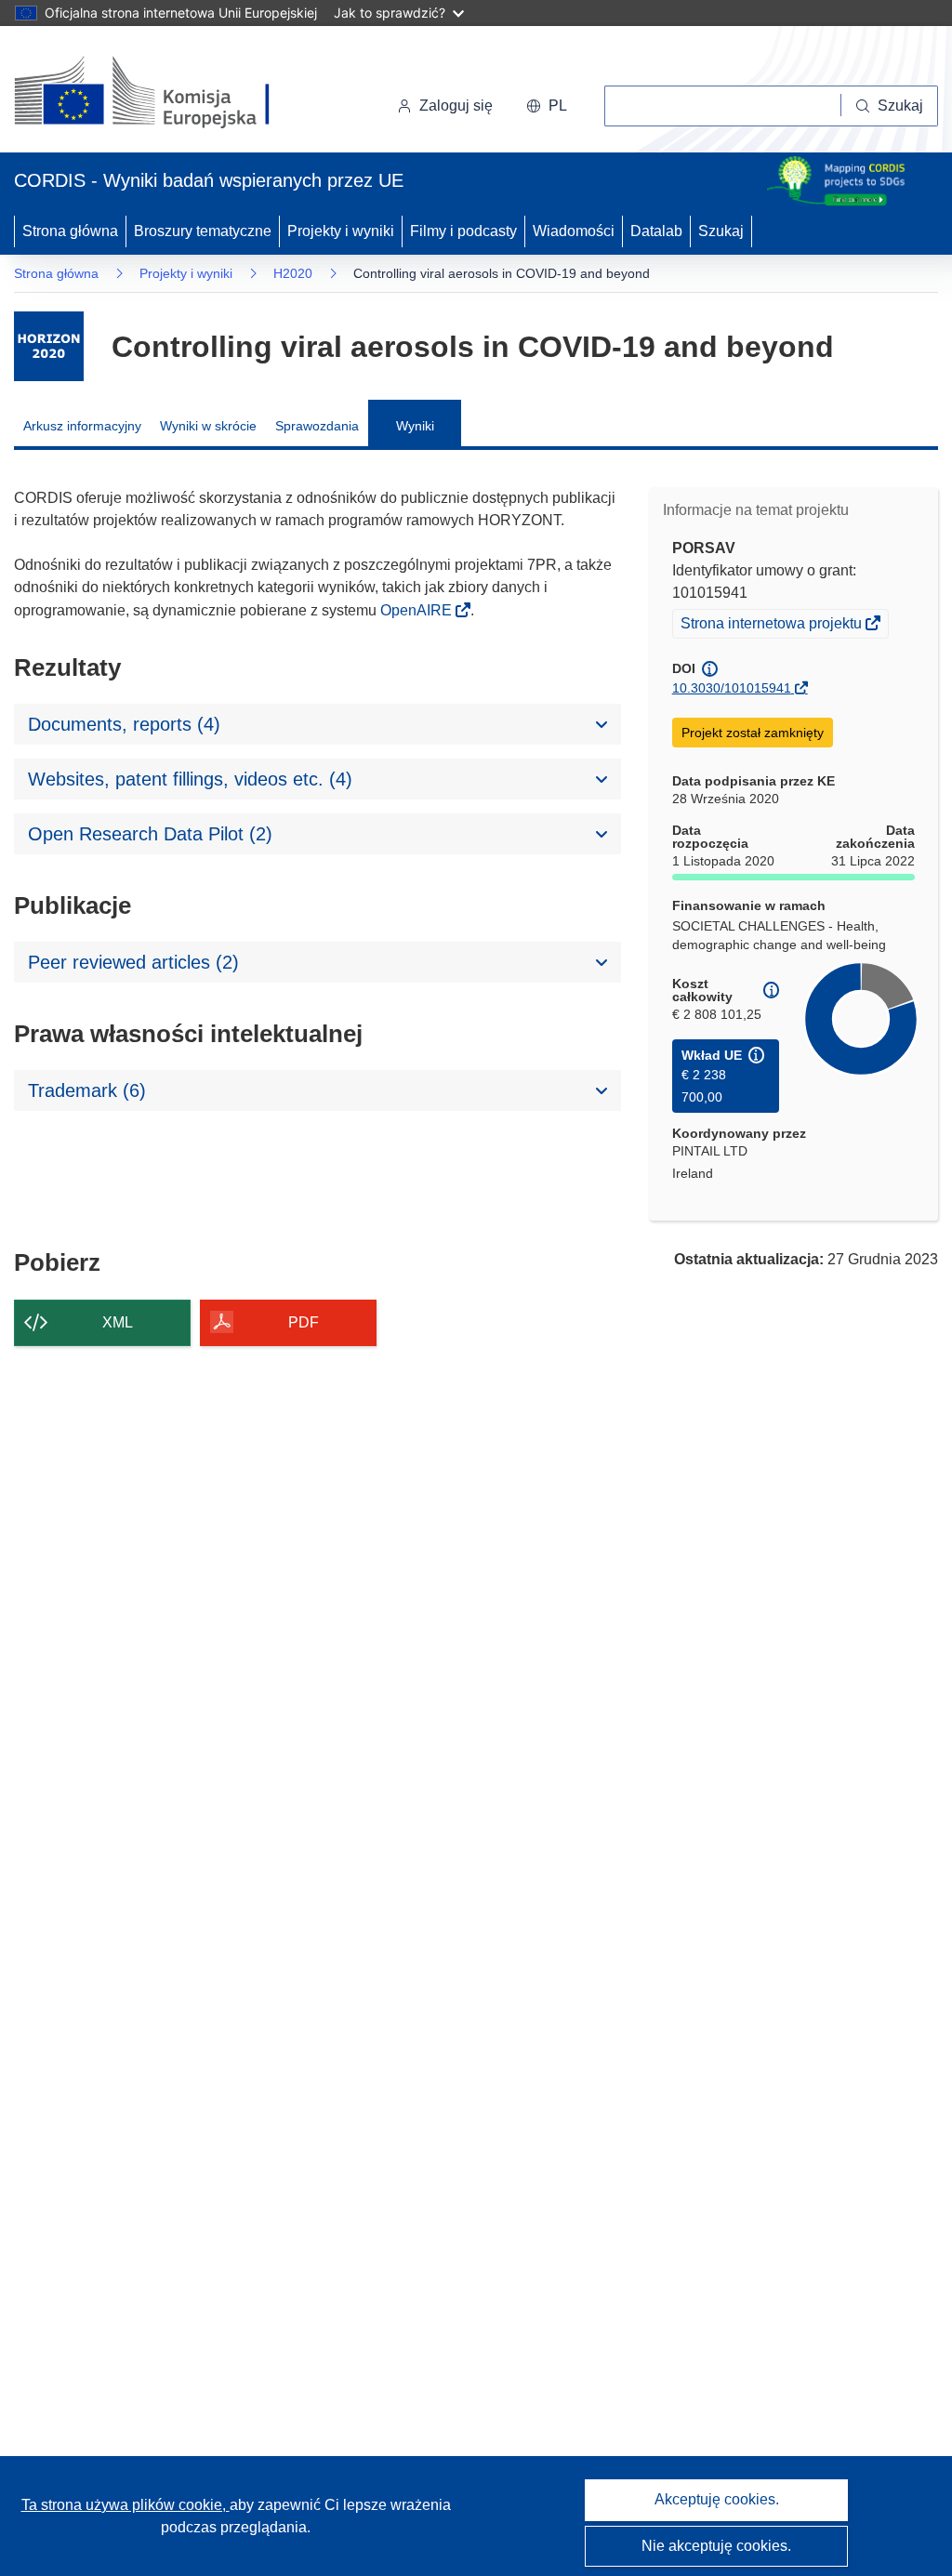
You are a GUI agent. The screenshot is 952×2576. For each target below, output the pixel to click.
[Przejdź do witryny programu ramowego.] (49, 346)
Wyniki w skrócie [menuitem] (208, 426)
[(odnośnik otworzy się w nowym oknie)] (164, 93)
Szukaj (721, 231)
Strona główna (70, 231)
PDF (304, 1322)
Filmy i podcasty (463, 231)
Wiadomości (574, 231)
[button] (547, 106)
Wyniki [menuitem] (415, 426)
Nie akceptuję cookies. (716, 2546)
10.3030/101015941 (732, 688)
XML (118, 1322)
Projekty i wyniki (341, 231)
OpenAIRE (418, 610)
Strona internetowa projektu (773, 626)
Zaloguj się (456, 106)
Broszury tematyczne (203, 231)
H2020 (293, 273)
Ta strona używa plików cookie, (126, 2505)
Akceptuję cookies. (717, 2499)
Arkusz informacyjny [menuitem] (82, 426)
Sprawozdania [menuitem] (317, 426)
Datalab (656, 231)
